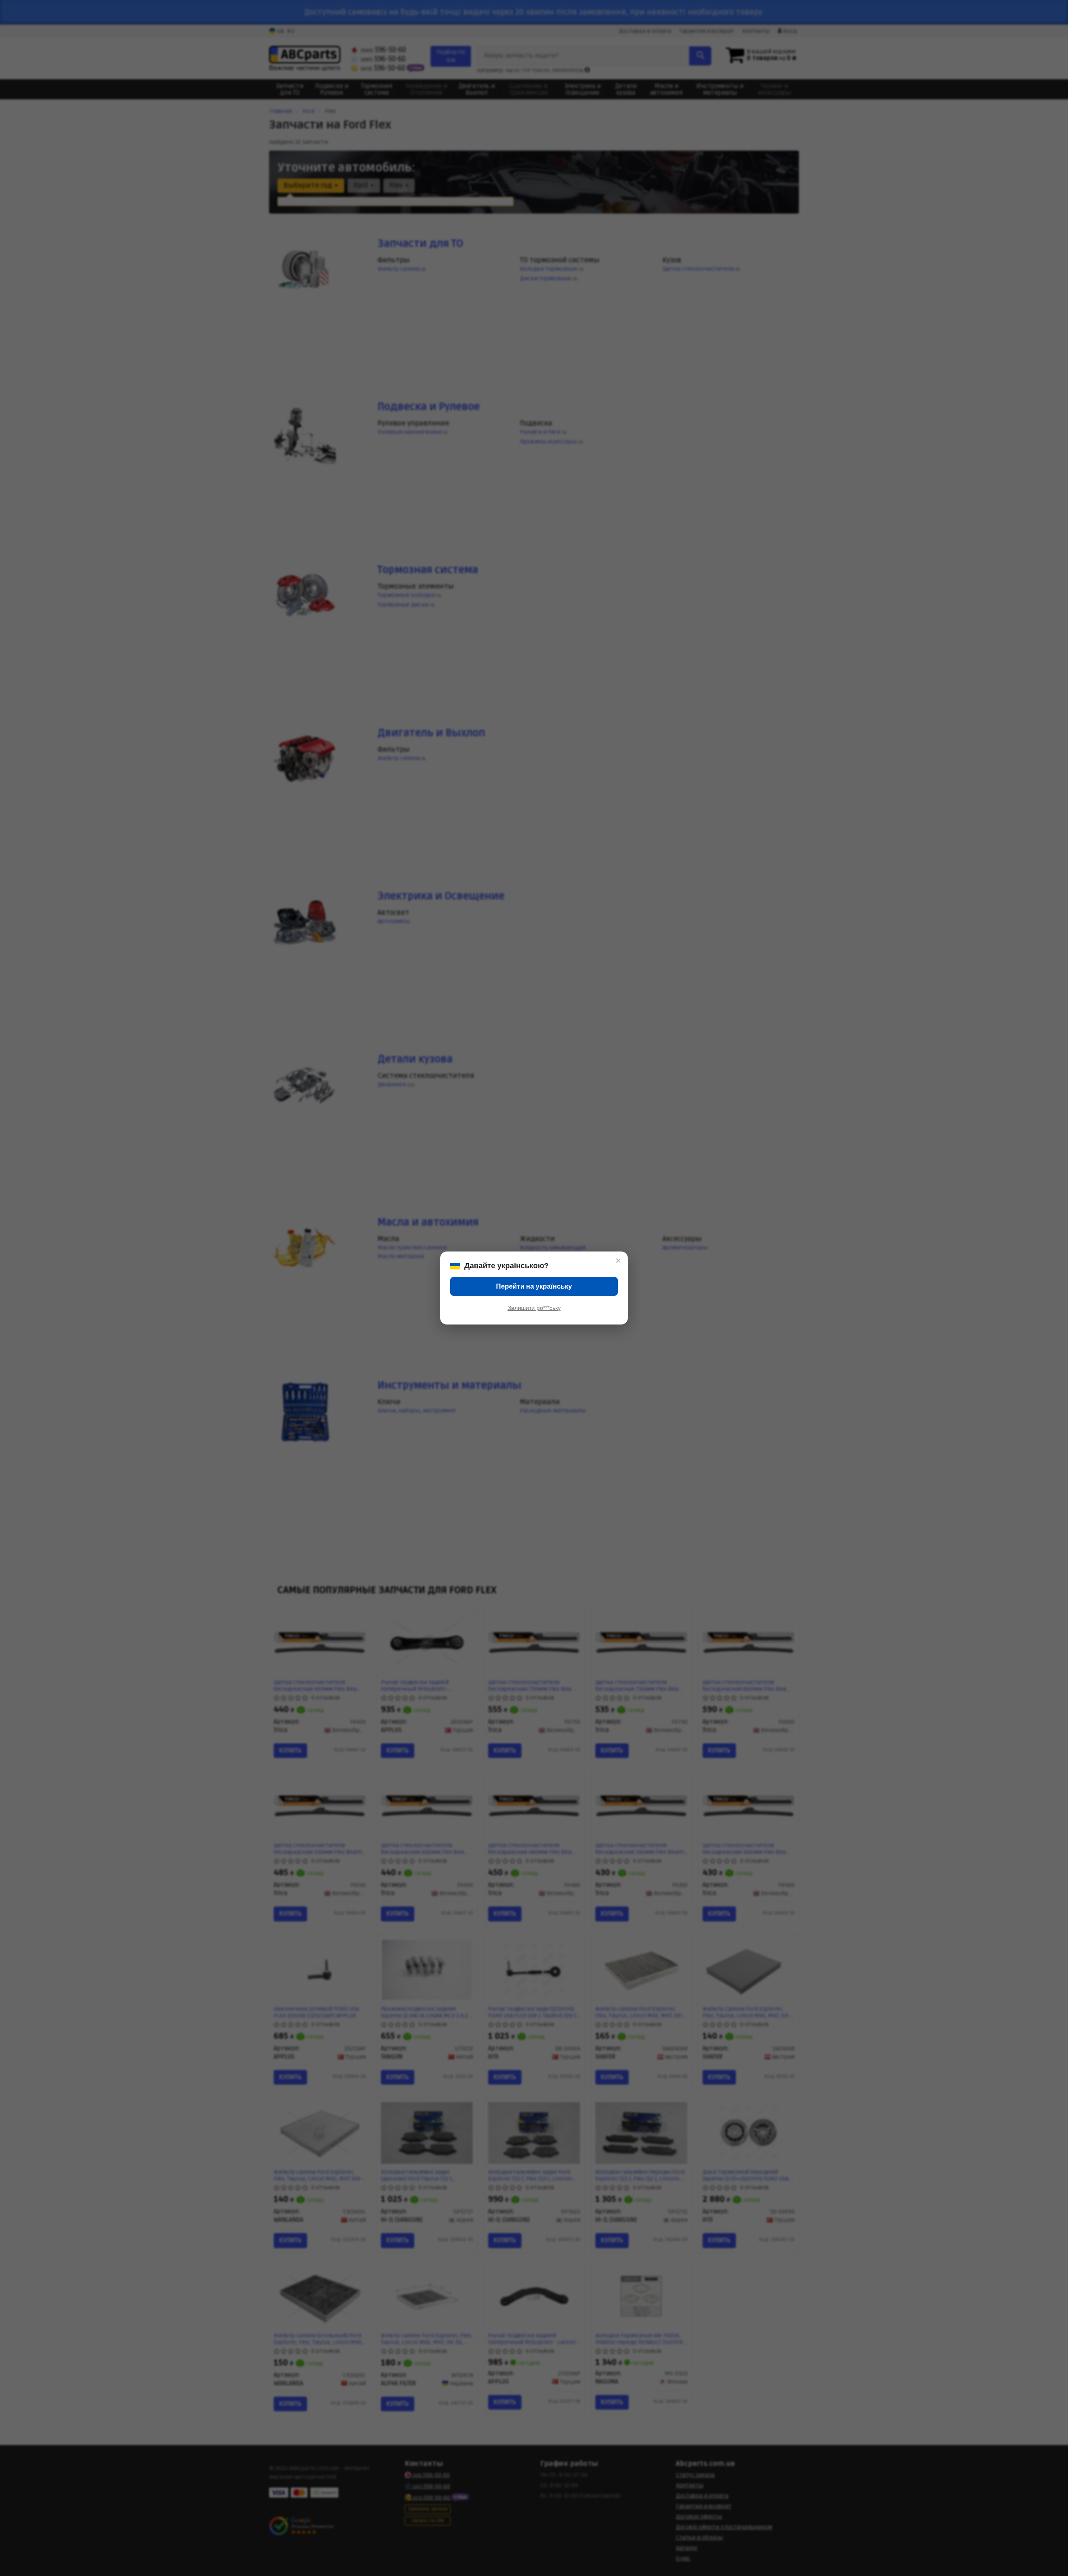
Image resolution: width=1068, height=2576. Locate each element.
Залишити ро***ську (534, 1308)
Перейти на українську (534, 1286)
